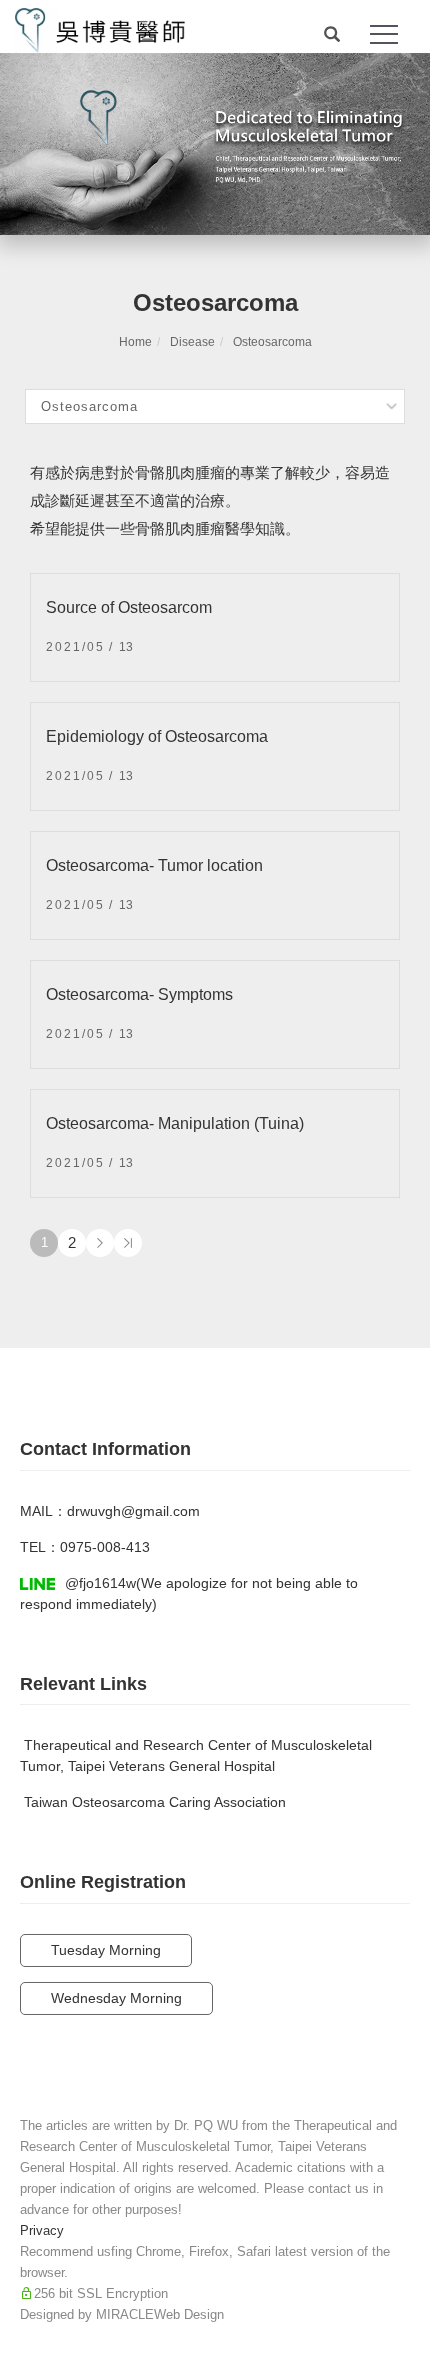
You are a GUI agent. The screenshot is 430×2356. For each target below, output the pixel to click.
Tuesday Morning (106, 1950)
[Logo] (100, 29)
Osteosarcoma (272, 342)
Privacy (42, 2230)
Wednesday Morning (116, 1998)
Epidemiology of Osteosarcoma (157, 736)
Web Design (189, 2314)
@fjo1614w (100, 1583)
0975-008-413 (105, 1547)
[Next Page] (100, 1243)
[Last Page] (128, 1243)
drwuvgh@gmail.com (133, 1511)
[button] (332, 36)
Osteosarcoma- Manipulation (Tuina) (175, 1123)
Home (135, 342)
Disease (192, 342)
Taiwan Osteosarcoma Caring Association (155, 1802)
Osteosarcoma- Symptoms (139, 994)
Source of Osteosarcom (129, 607)
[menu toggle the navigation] (384, 35)
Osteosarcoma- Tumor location (154, 865)
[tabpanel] (215, 144)
